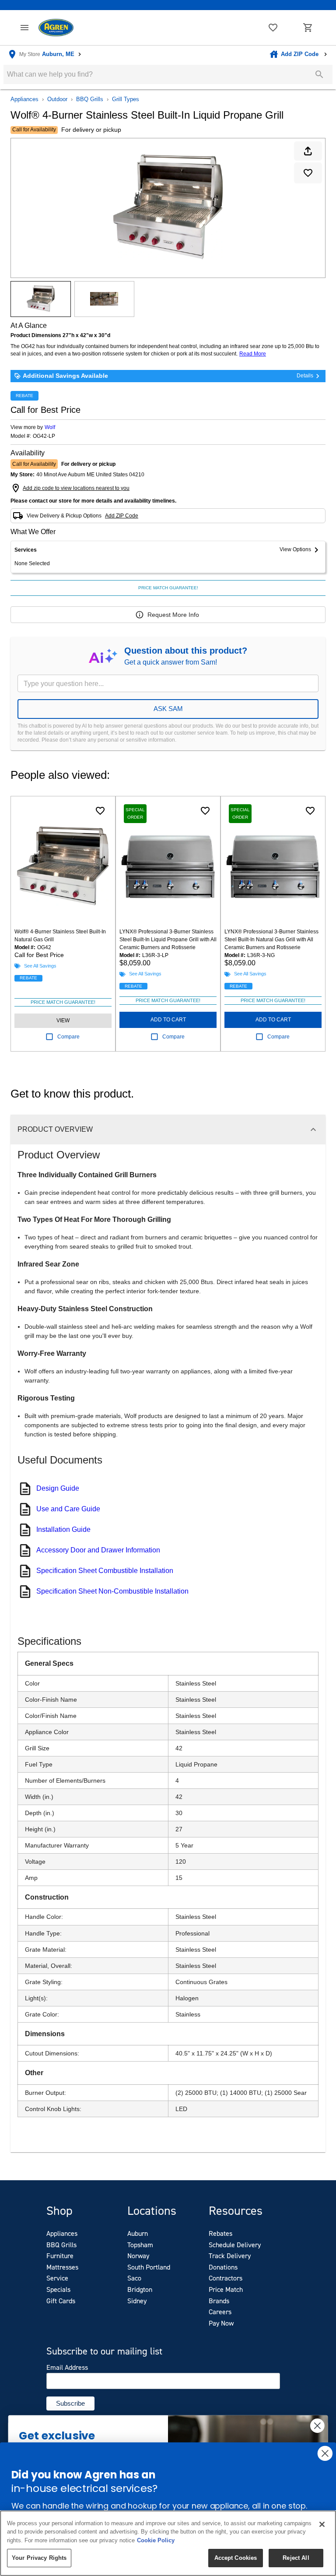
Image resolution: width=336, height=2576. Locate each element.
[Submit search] (319, 74)
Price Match (226, 2289)
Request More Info (173, 615)
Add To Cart (168, 1020)
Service (57, 2278)
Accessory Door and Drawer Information (98, 1550)
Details (305, 376)
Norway (138, 2256)
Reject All (296, 2558)
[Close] (322, 2524)
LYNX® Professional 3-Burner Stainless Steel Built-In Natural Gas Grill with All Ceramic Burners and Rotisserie (271, 940)
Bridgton (140, 2289)
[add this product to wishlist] (308, 173)
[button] (24, 28)
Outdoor (57, 99)
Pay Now (221, 2323)
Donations (223, 2267)
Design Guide (58, 1488)
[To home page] (56, 28)
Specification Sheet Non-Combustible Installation (112, 1591)
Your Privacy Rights (39, 2558)
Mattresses (62, 2267)
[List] (273, 28)
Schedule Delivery (235, 2245)
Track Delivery (230, 2256)
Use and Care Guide (68, 1509)
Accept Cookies (236, 2558)
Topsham (140, 2245)
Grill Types (126, 99)
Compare (68, 1037)
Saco (134, 2278)
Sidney (137, 2301)
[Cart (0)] (308, 28)
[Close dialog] (317, 2426)
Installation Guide (63, 1529)
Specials (58, 2289)
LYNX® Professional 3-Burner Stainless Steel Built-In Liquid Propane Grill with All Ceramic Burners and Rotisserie (168, 940)
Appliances (24, 99)
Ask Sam (168, 709)
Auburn (138, 2233)
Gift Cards (61, 2301)
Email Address (67, 2368)
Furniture (60, 2256)
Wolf (50, 427)
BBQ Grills (90, 99)
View (63, 1021)
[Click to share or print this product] (308, 151)
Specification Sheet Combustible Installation (105, 1571)
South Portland (149, 2267)
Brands (219, 2301)
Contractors (226, 2278)
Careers (220, 2312)
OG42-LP (44, 436)
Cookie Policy (156, 2540)
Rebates (220, 2233)
